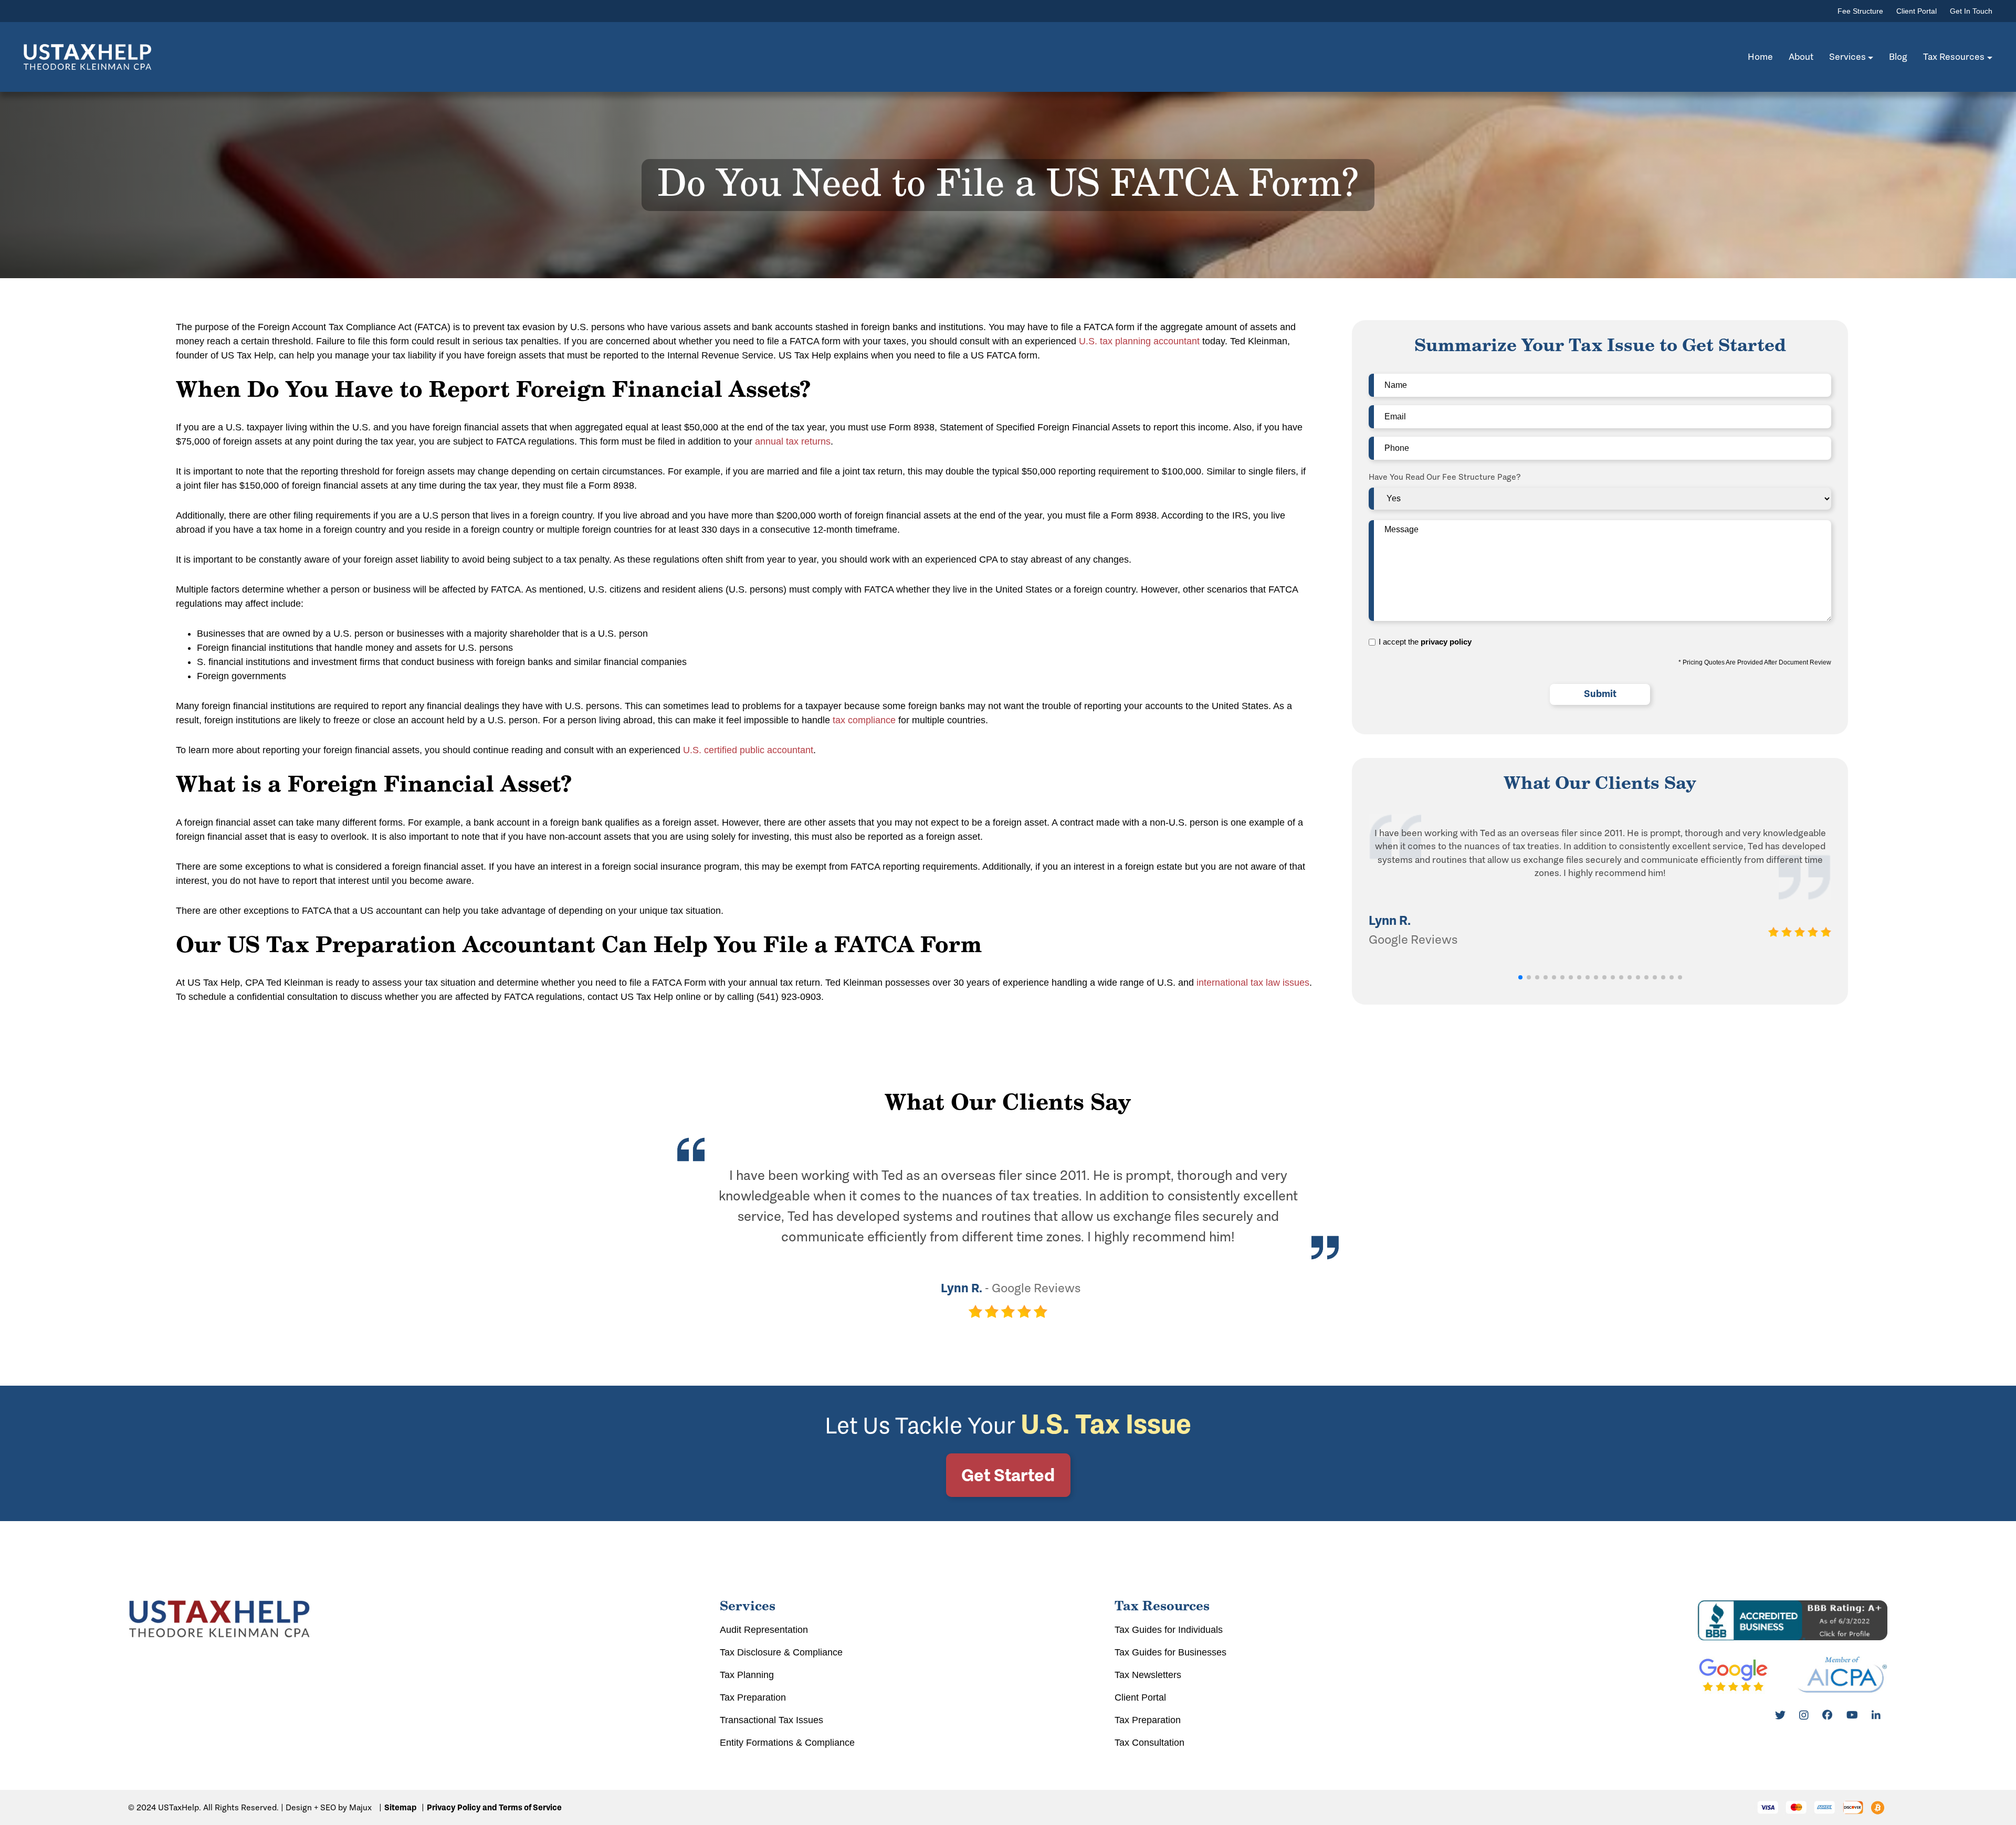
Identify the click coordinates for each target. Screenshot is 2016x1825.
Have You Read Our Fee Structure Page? (1445, 477)
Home (1760, 57)
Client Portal (1917, 11)
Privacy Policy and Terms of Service (494, 1807)
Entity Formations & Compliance (787, 1743)
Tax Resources (1954, 57)
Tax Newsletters (1148, 1675)
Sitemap (400, 1807)
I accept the (1425, 642)
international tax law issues (1253, 983)
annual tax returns (793, 441)
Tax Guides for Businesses (1170, 1652)
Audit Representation (764, 1630)
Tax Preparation (753, 1697)
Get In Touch (1971, 11)
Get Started (1008, 1475)
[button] (1520, 977)
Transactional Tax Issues (771, 1720)
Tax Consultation (1149, 1743)
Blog (1898, 57)
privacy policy (1446, 642)
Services (1847, 57)
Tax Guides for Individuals (1169, 1630)
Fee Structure (1860, 11)
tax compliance (864, 720)
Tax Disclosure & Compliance (781, 1652)
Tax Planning (747, 1675)
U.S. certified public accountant (748, 750)
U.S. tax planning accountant (1139, 341)
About (1801, 57)
